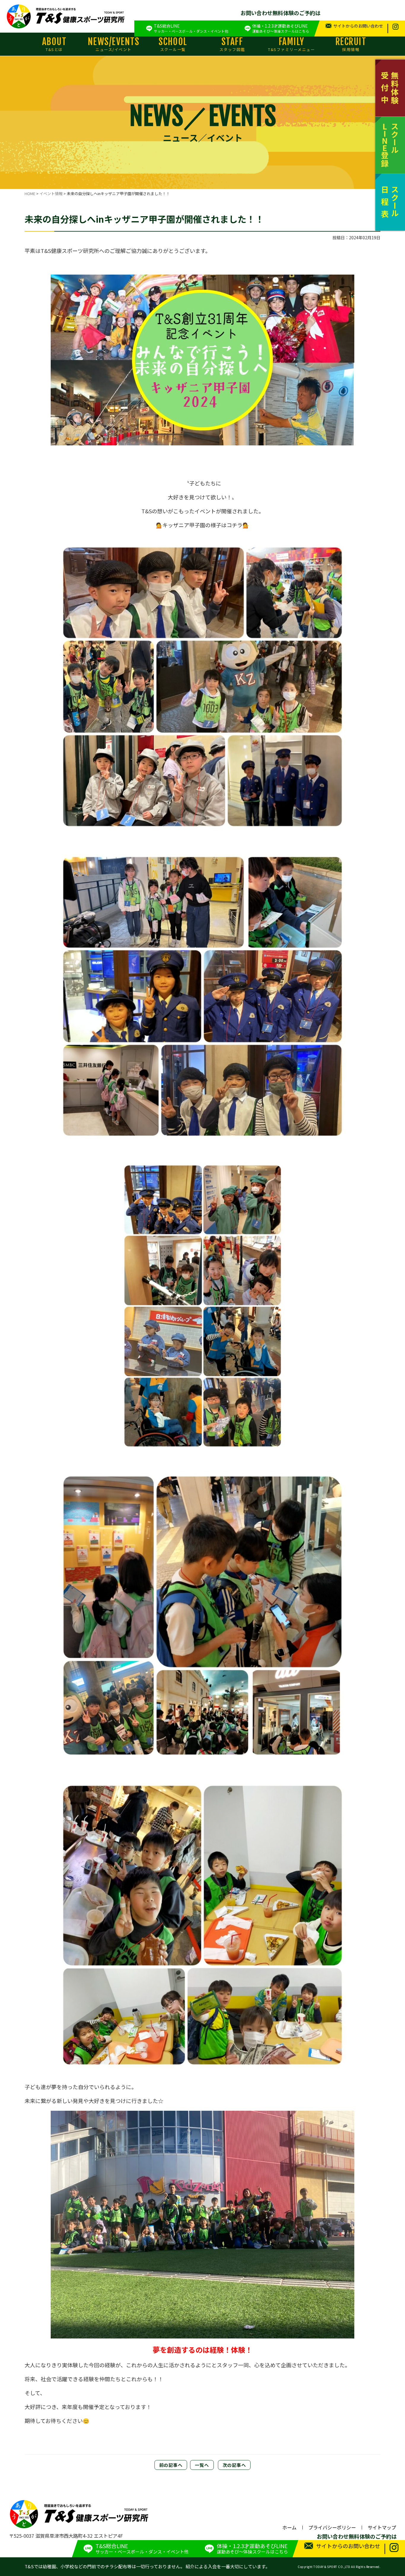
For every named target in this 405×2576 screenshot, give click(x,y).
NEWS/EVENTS (114, 44)
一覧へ (202, 2465)
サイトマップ (382, 2527)
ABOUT (54, 44)
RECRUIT (351, 44)
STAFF (232, 44)
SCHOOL (173, 44)
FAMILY (291, 44)
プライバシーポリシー (332, 2527)
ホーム (289, 2527)
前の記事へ (171, 2465)
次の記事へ (234, 2465)
